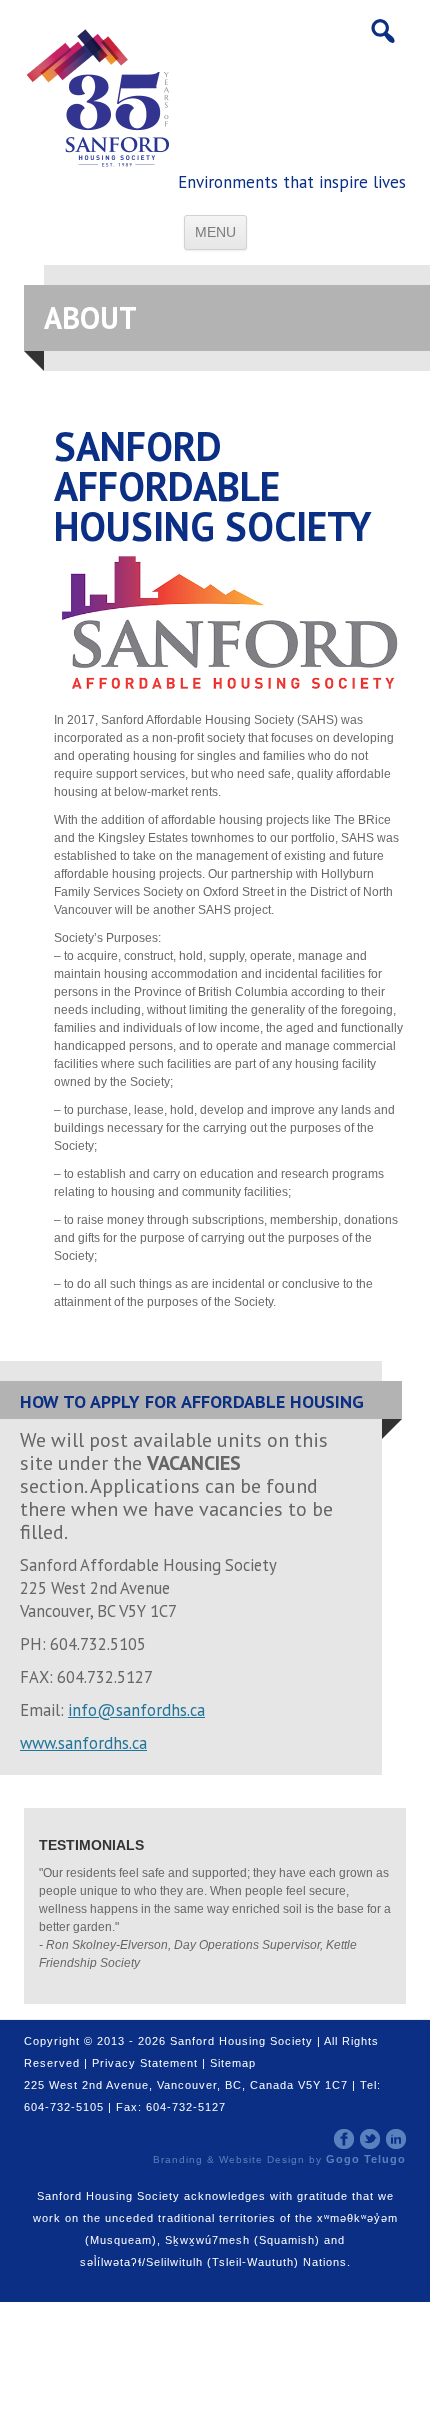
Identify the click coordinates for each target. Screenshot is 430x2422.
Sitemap (233, 2063)
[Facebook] (344, 2138)
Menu (215, 232)
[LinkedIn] (396, 2138)
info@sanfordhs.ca (136, 1710)
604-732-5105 (64, 2107)
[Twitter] (370, 2138)
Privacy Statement (145, 2063)
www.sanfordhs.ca (83, 1743)
